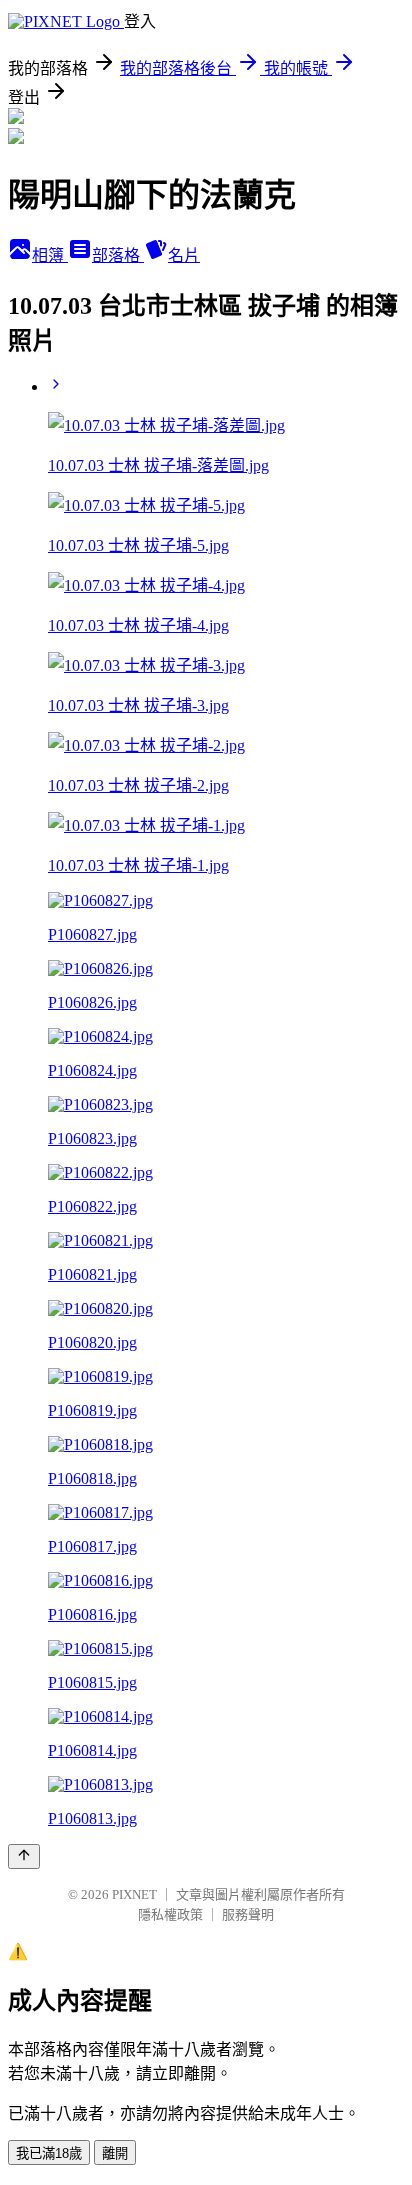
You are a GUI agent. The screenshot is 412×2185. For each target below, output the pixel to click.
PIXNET (134, 1894)
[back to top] (24, 1856)
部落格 (118, 255)
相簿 (50, 255)
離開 (115, 2153)
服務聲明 (248, 1914)
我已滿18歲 (49, 2153)
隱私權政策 (170, 1914)
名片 (184, 255)
